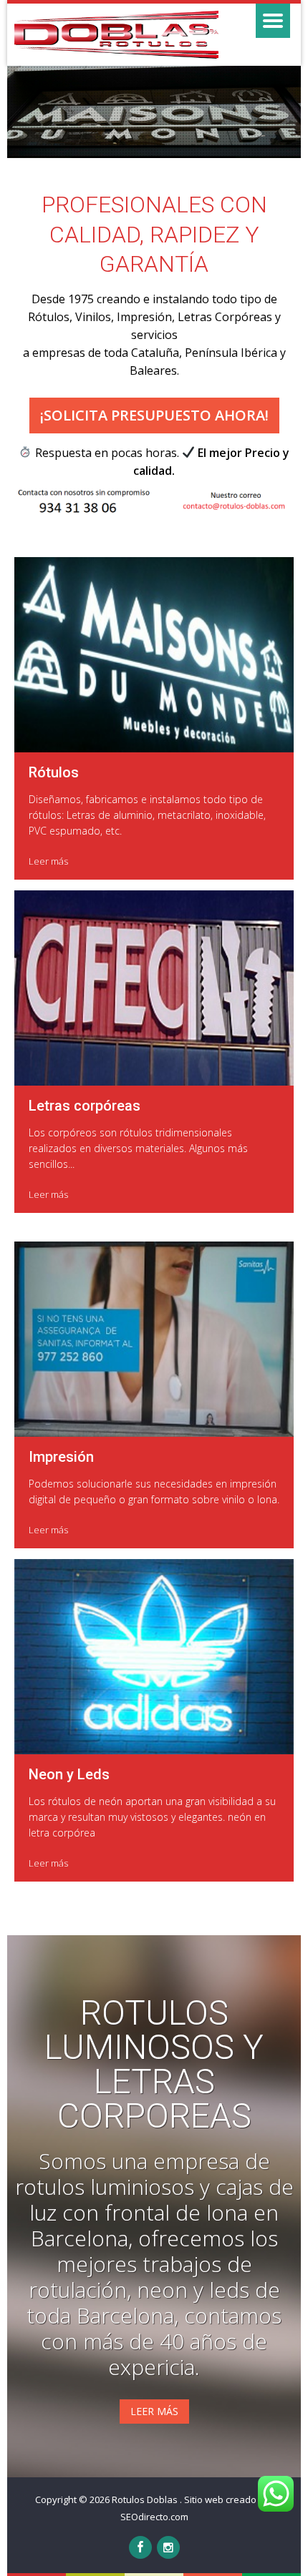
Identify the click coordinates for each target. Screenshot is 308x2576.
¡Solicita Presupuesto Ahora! (154, 415)
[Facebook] (140, 2547)
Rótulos (54, 772)
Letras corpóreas (85, 1106)
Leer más (48, 861)
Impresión (61, 1457)
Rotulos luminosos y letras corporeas (154, 2065)
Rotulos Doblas (146, 2499)
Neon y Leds (69, 1774)
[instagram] (168, 2547)
